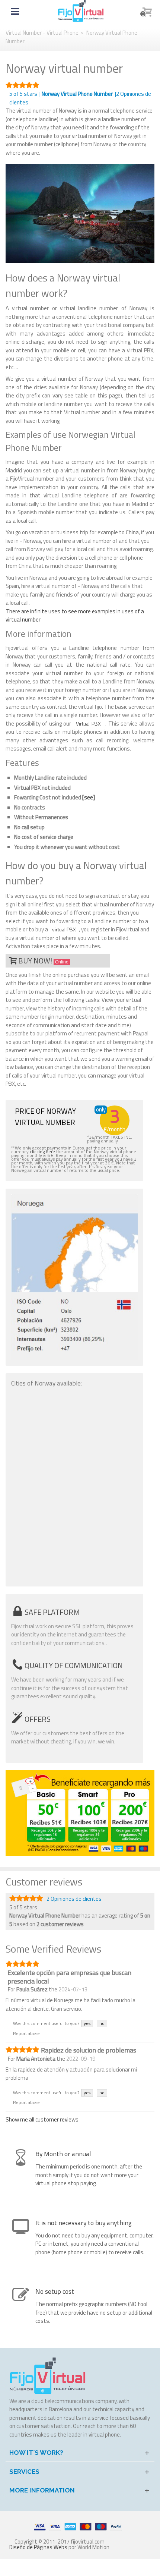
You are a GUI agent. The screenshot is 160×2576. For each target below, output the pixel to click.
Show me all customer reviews (42, 2119)
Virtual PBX (88, 724)
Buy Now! (43, 961)
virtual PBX (64, 929)
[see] (89, 797)
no (102, 2023)
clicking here (42, 1152)
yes (87, 2023)
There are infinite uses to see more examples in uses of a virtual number (75, 616)
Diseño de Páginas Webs (38, 2547)
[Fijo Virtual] (81, 11)
